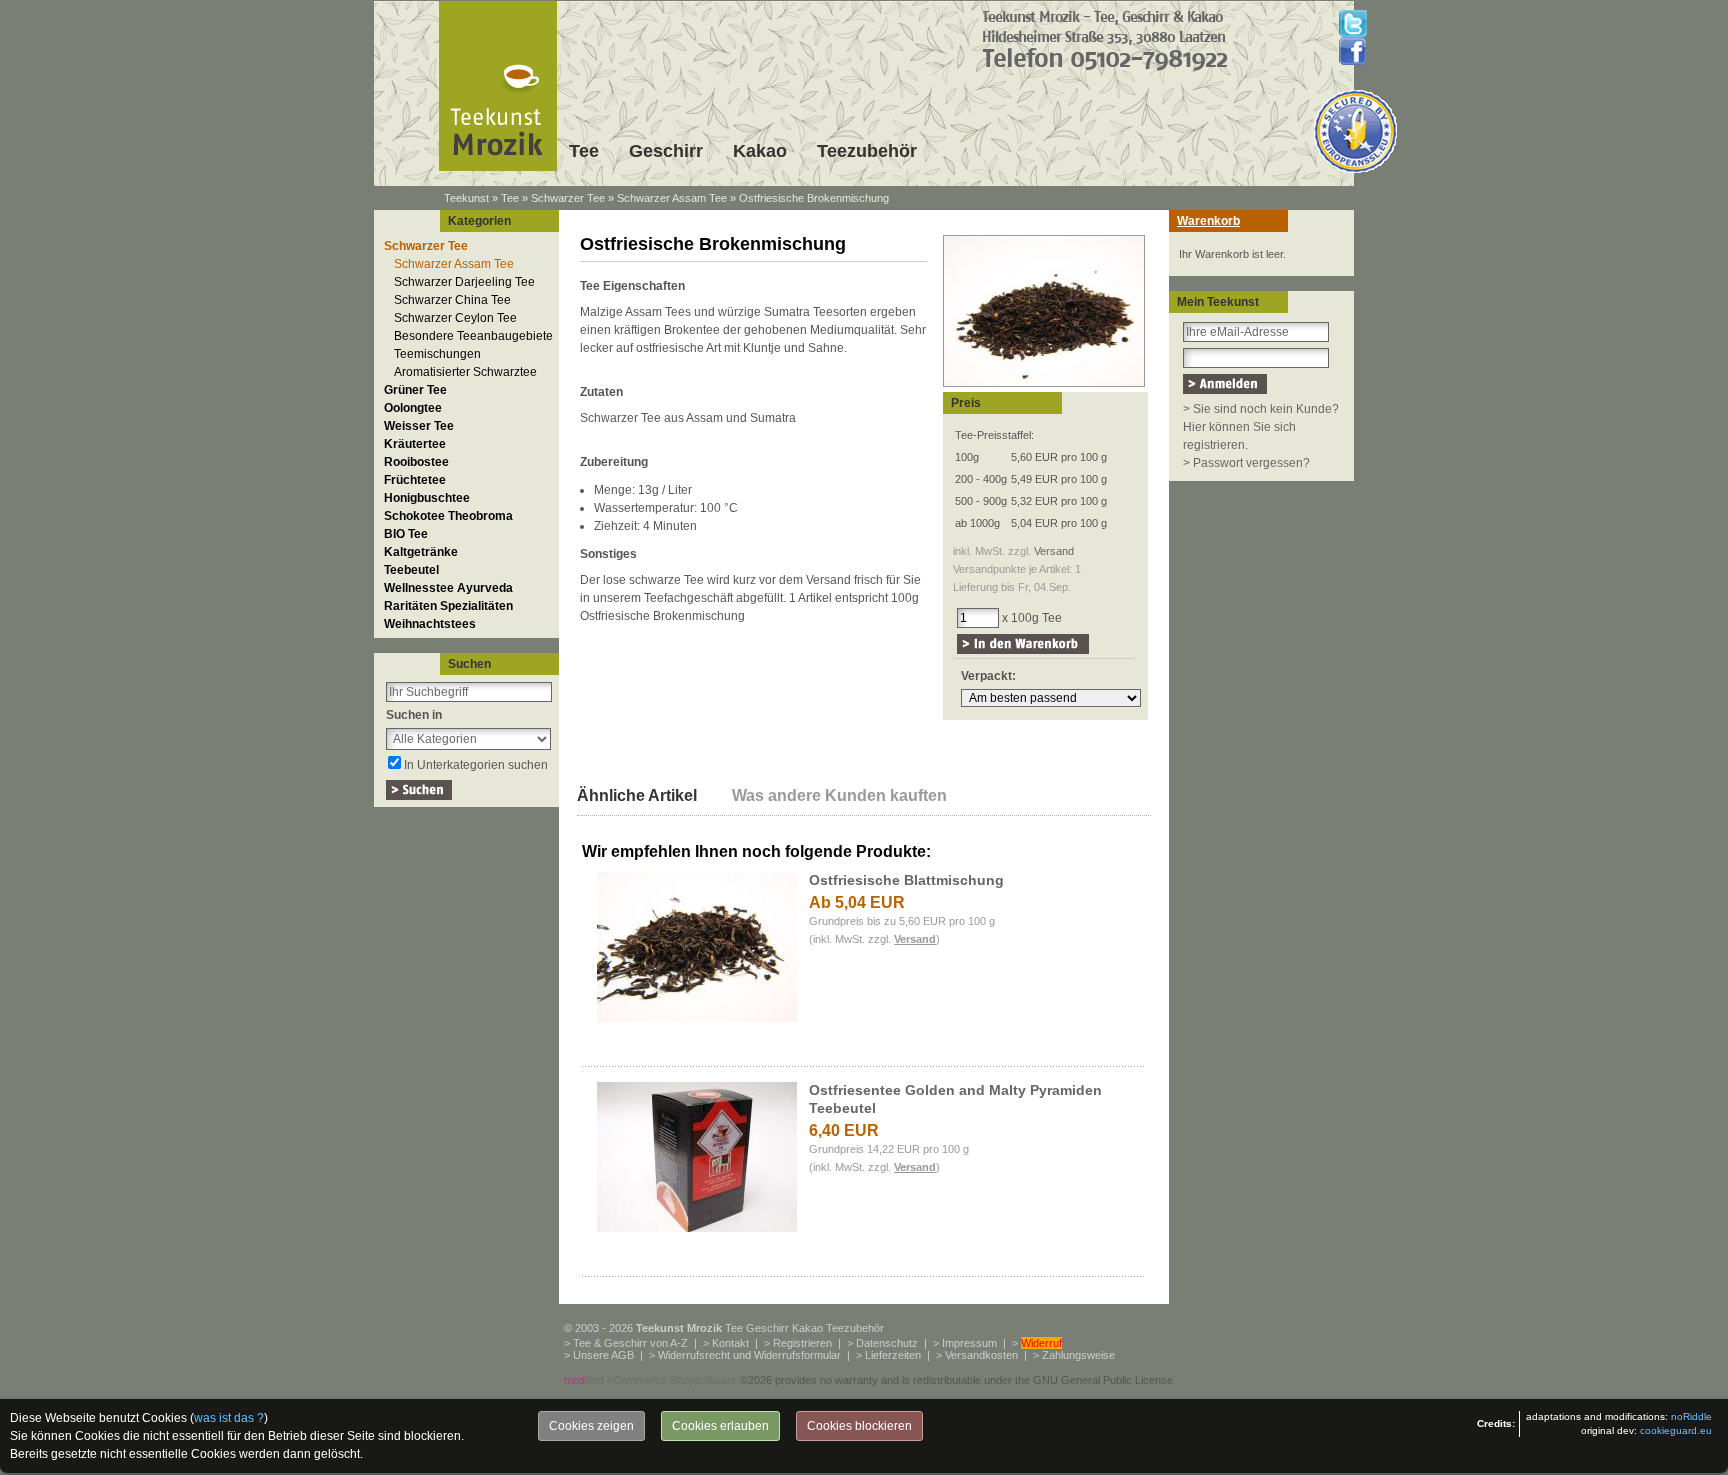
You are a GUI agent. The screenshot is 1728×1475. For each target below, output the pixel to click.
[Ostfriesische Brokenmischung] (1044, 388)
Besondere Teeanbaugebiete (473, 336)
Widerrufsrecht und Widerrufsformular (749, 1355)
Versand (1054, 551)
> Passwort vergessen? (1246, 463)
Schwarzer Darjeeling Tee (464, 282)
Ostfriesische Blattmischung (906, 880)
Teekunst (466, 198)
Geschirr (666, 151)
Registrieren (802, 1343)
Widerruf (1041, 1343)
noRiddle (1691, 1416)
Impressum (969, 1343)
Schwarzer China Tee (452, 300)
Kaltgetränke (421, 552)
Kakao (760, 151)
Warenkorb (1208, 221)
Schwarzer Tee (568, 198)
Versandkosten (981, 1355)
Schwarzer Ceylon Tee (455, 318)
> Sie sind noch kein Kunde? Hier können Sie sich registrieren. (1261, 427)
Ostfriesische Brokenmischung (814, 198)
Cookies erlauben (720, 1426)
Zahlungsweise (1078, 1355)
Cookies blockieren (859, 1426)
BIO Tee (406, 534)
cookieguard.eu (1676, 1430)
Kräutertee (415, 444)
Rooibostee (416, 462)
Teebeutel (411, 570)
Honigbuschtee (427, 498)
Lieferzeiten (893, 1355)
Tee (584, 151)
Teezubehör (867, 151)
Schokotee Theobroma (448, 516)
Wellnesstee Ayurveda (448, 588)
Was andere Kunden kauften (839, 795)
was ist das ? (229, 1418)
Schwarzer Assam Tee (672, 198)
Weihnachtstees (430, 624)
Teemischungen (437, 354)
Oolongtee (413, 408)
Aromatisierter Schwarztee (465, 372)
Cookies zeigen (591, 1426)
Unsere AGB (603, 1355)
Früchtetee (415, 480)
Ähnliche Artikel (637, 795)
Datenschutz (887, 1343)
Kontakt (730, 1343)
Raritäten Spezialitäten (448, 606)
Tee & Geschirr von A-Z (630, 1343)
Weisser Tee (419, 426)
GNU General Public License (1103, 1380)
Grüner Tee (415, 390)
